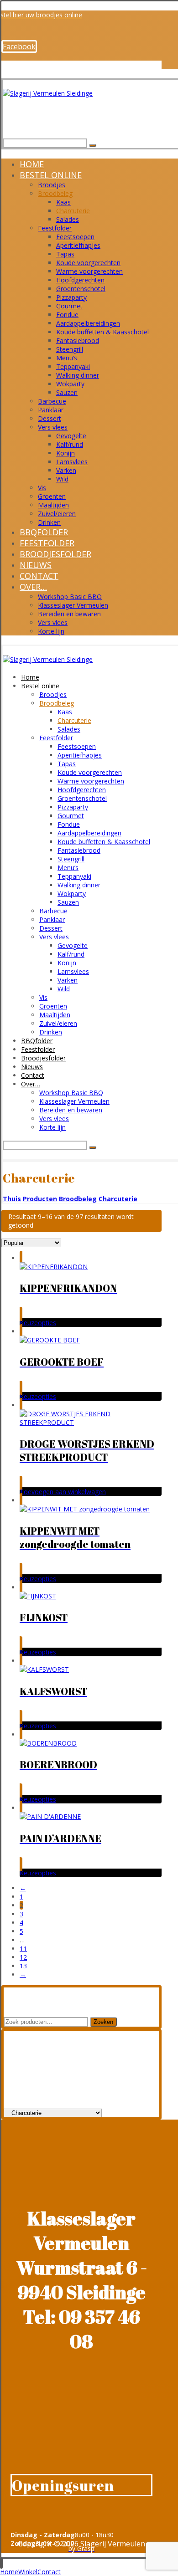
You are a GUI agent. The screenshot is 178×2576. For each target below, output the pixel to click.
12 (23, 1957)
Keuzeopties (38, 1323)
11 (23, 1949)
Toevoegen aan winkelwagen (63, 1492)
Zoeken (103, 2022)
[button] (19, 46)
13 (23, 1966)
